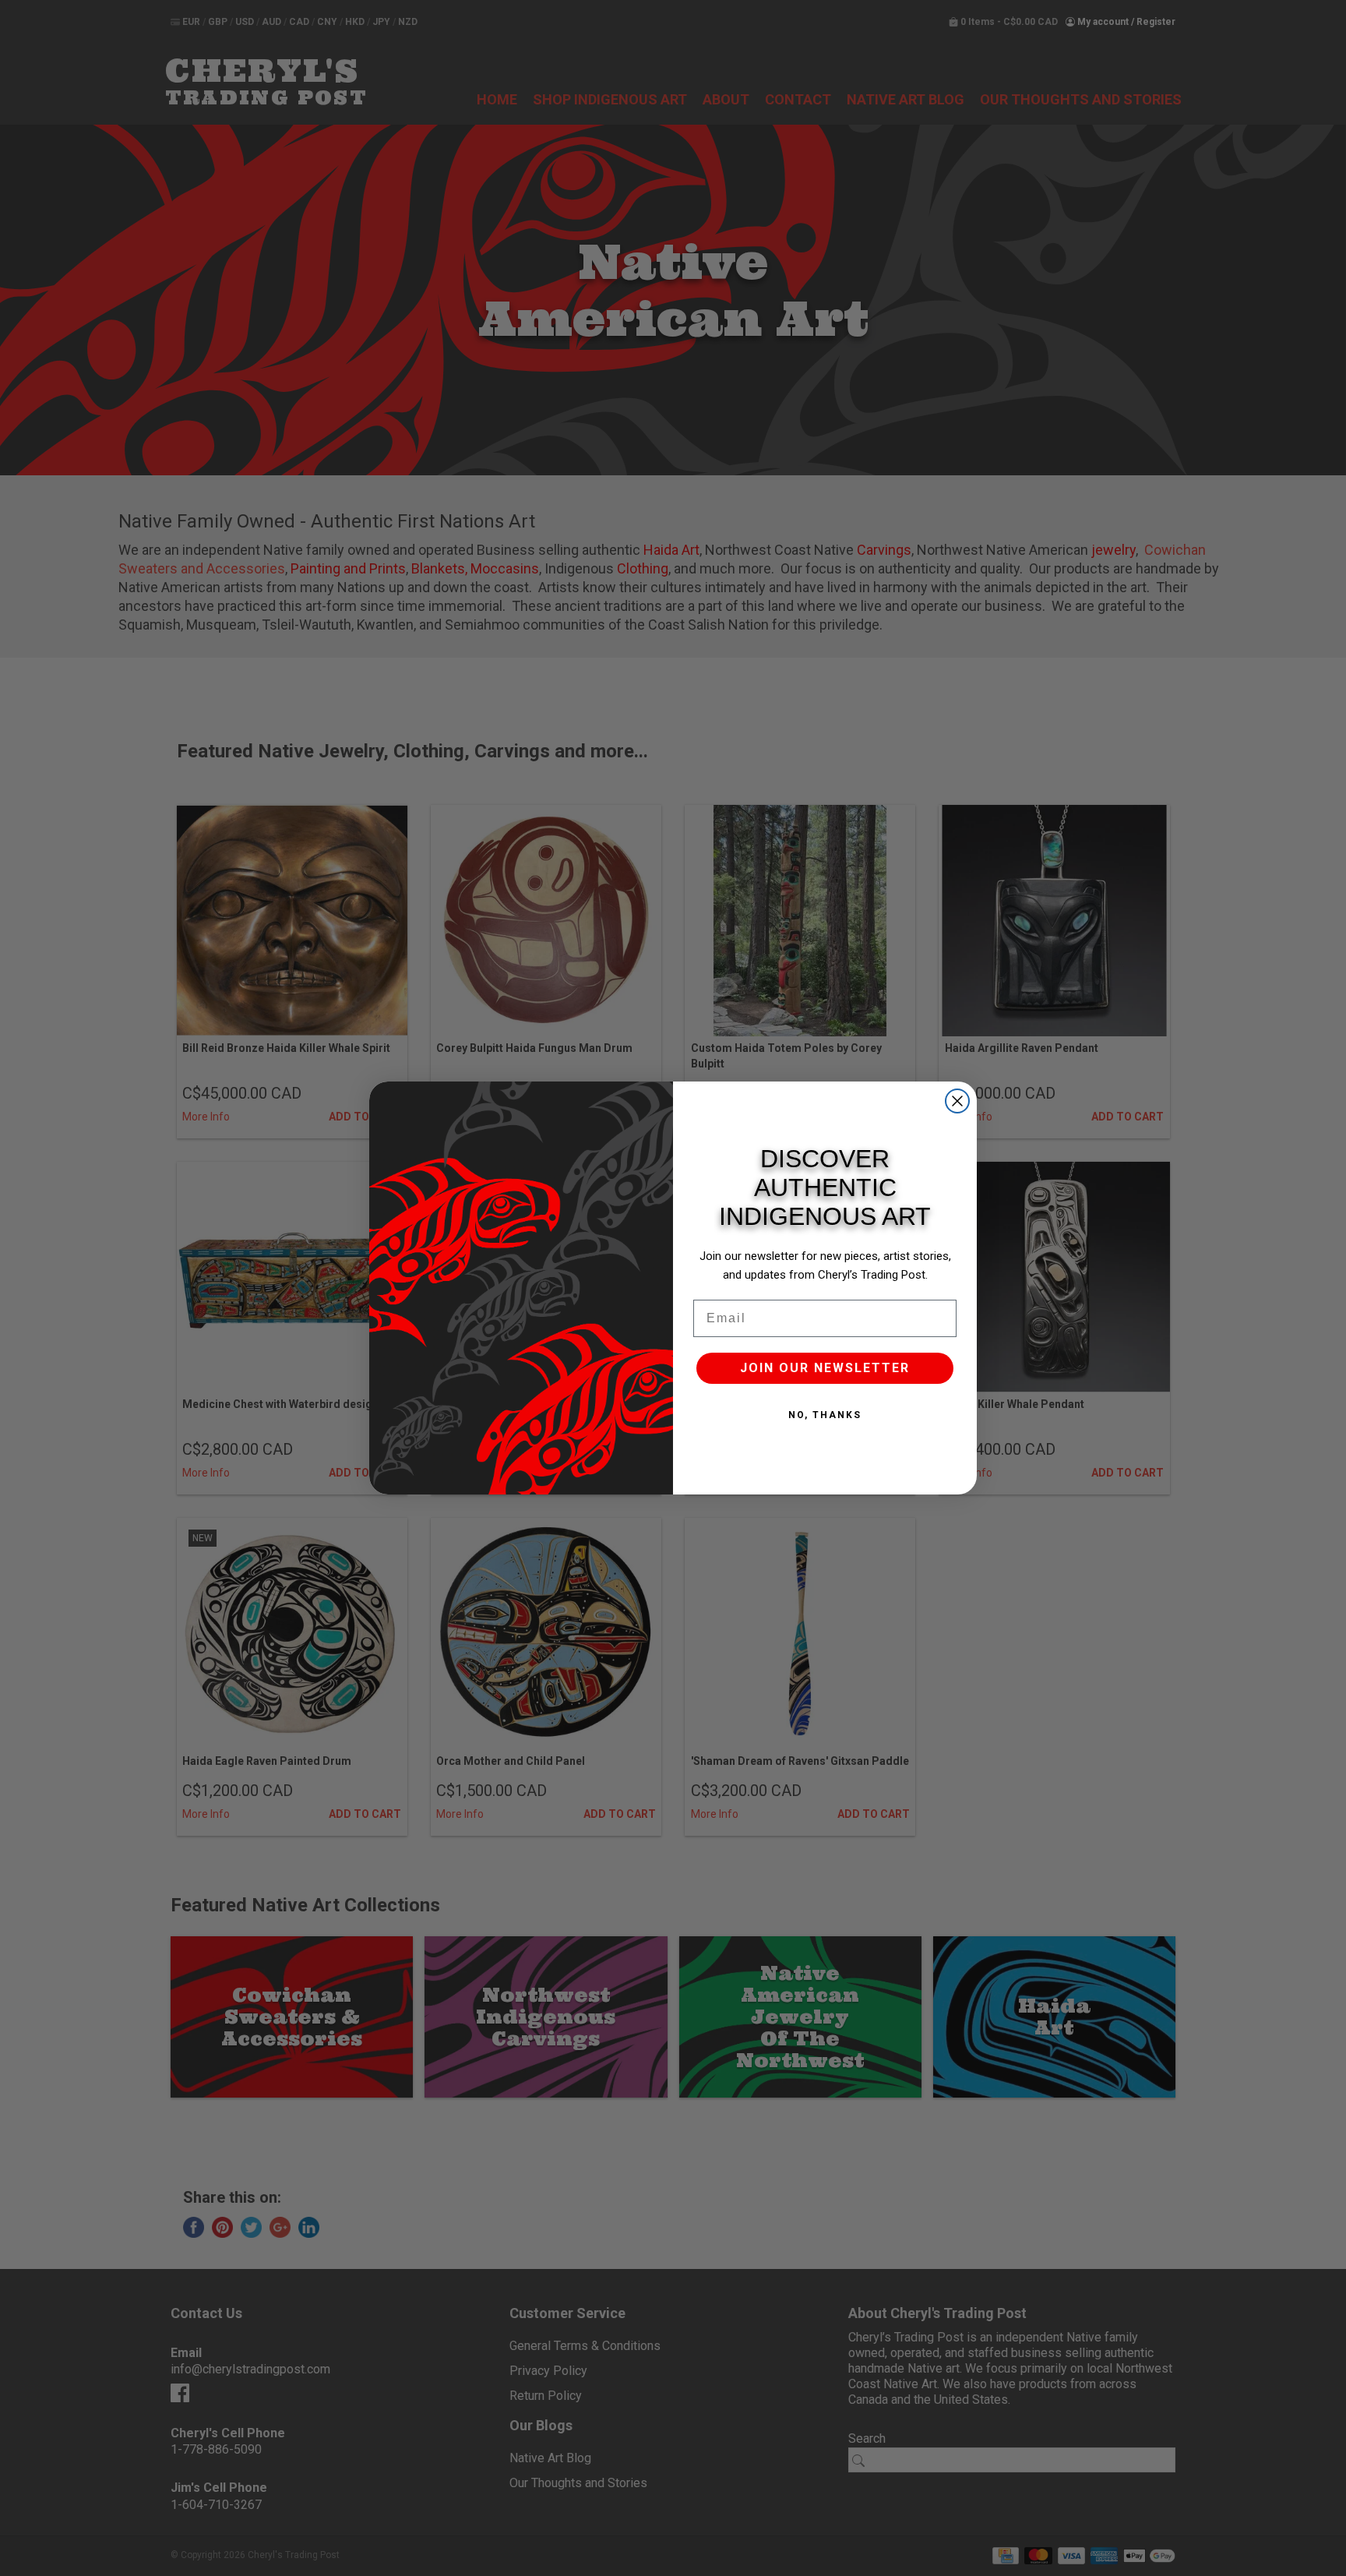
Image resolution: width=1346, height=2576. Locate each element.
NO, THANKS (825, 1415)
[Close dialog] (957, 1101)
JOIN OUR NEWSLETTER (825, 1368)
